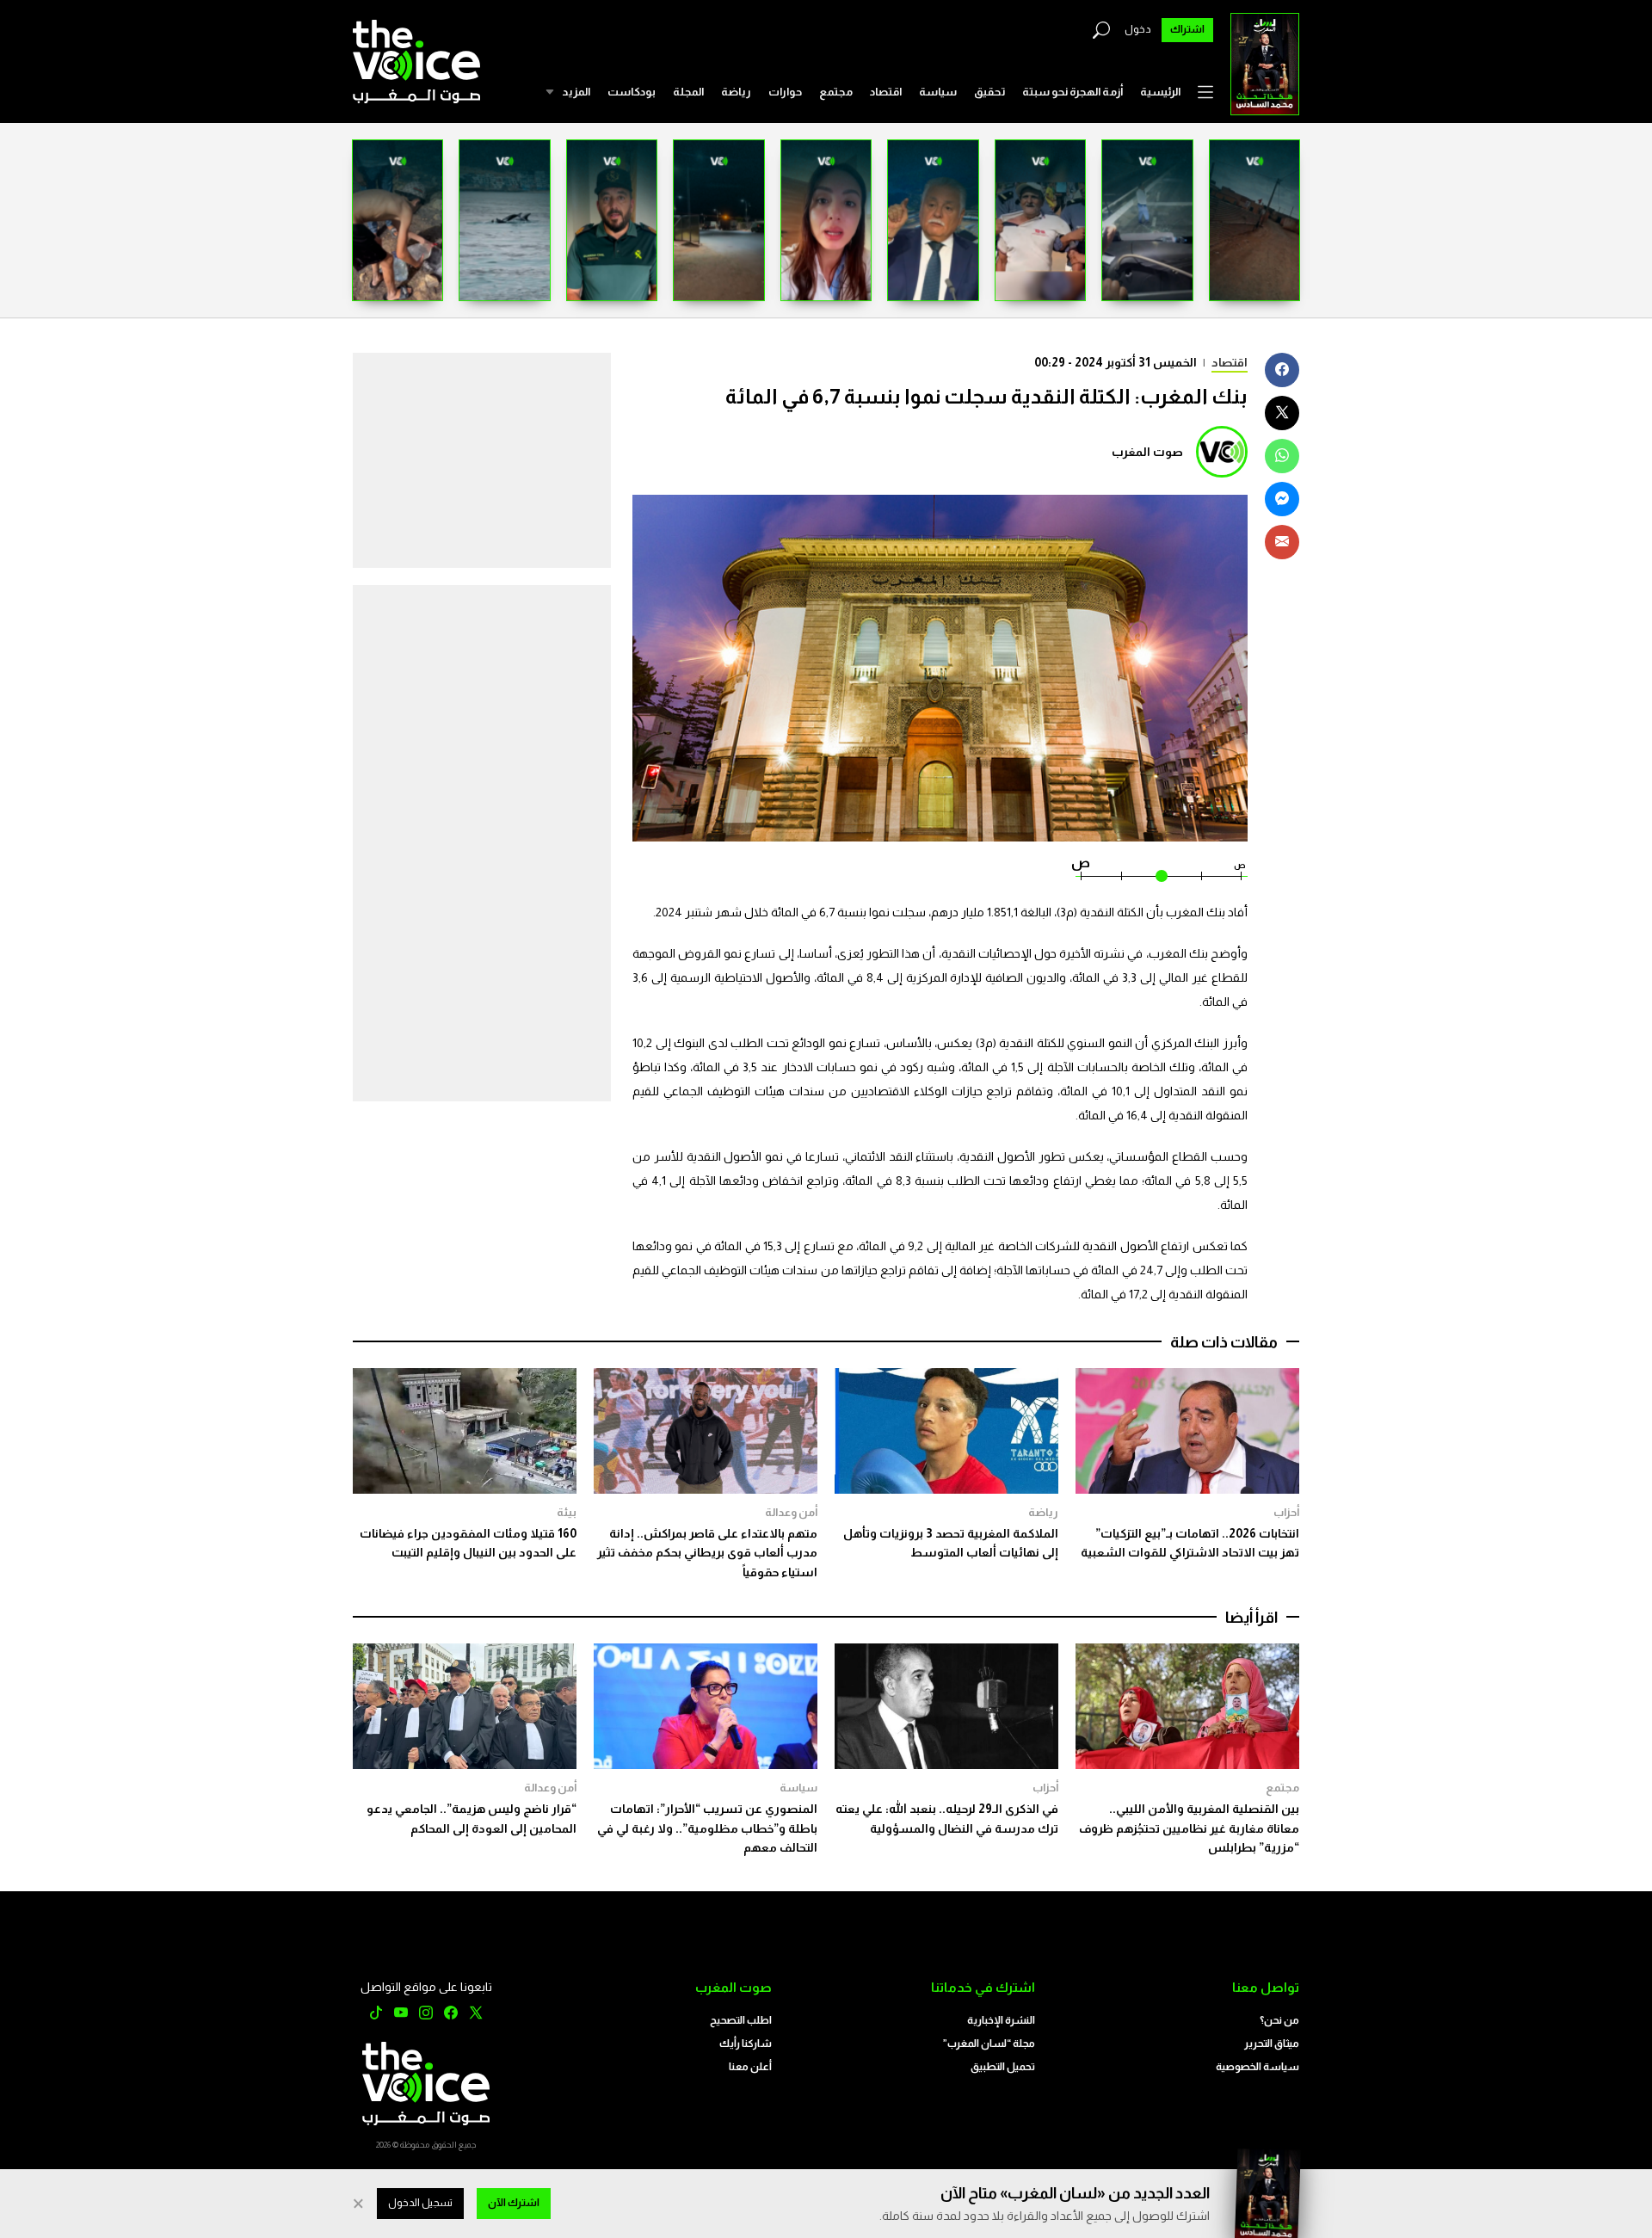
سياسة (938, 92)
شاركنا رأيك (746, 2044)
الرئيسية (1160, 92)
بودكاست (632, 92)
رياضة (736, 92)
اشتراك (1187, 29)
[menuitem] (1160, 92)
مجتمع (836, 92)
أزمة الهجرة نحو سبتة (1073, 92)
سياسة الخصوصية (1257, 2067)
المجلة (688, 92)
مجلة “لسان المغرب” (989, 2044)
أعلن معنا (750, 2067)
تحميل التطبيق (1003, 2067)
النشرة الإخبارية (1001, 2020)
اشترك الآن (514, 2203)
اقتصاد (886, 92)
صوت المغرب (1147, 452)
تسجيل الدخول (420, 2203)
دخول (1138, 29)
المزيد (576, 92)
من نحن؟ (1279, 2020)
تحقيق (989, 92)
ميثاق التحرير (1272, 2044)
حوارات (785, 92)
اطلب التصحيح (741, 2020)
